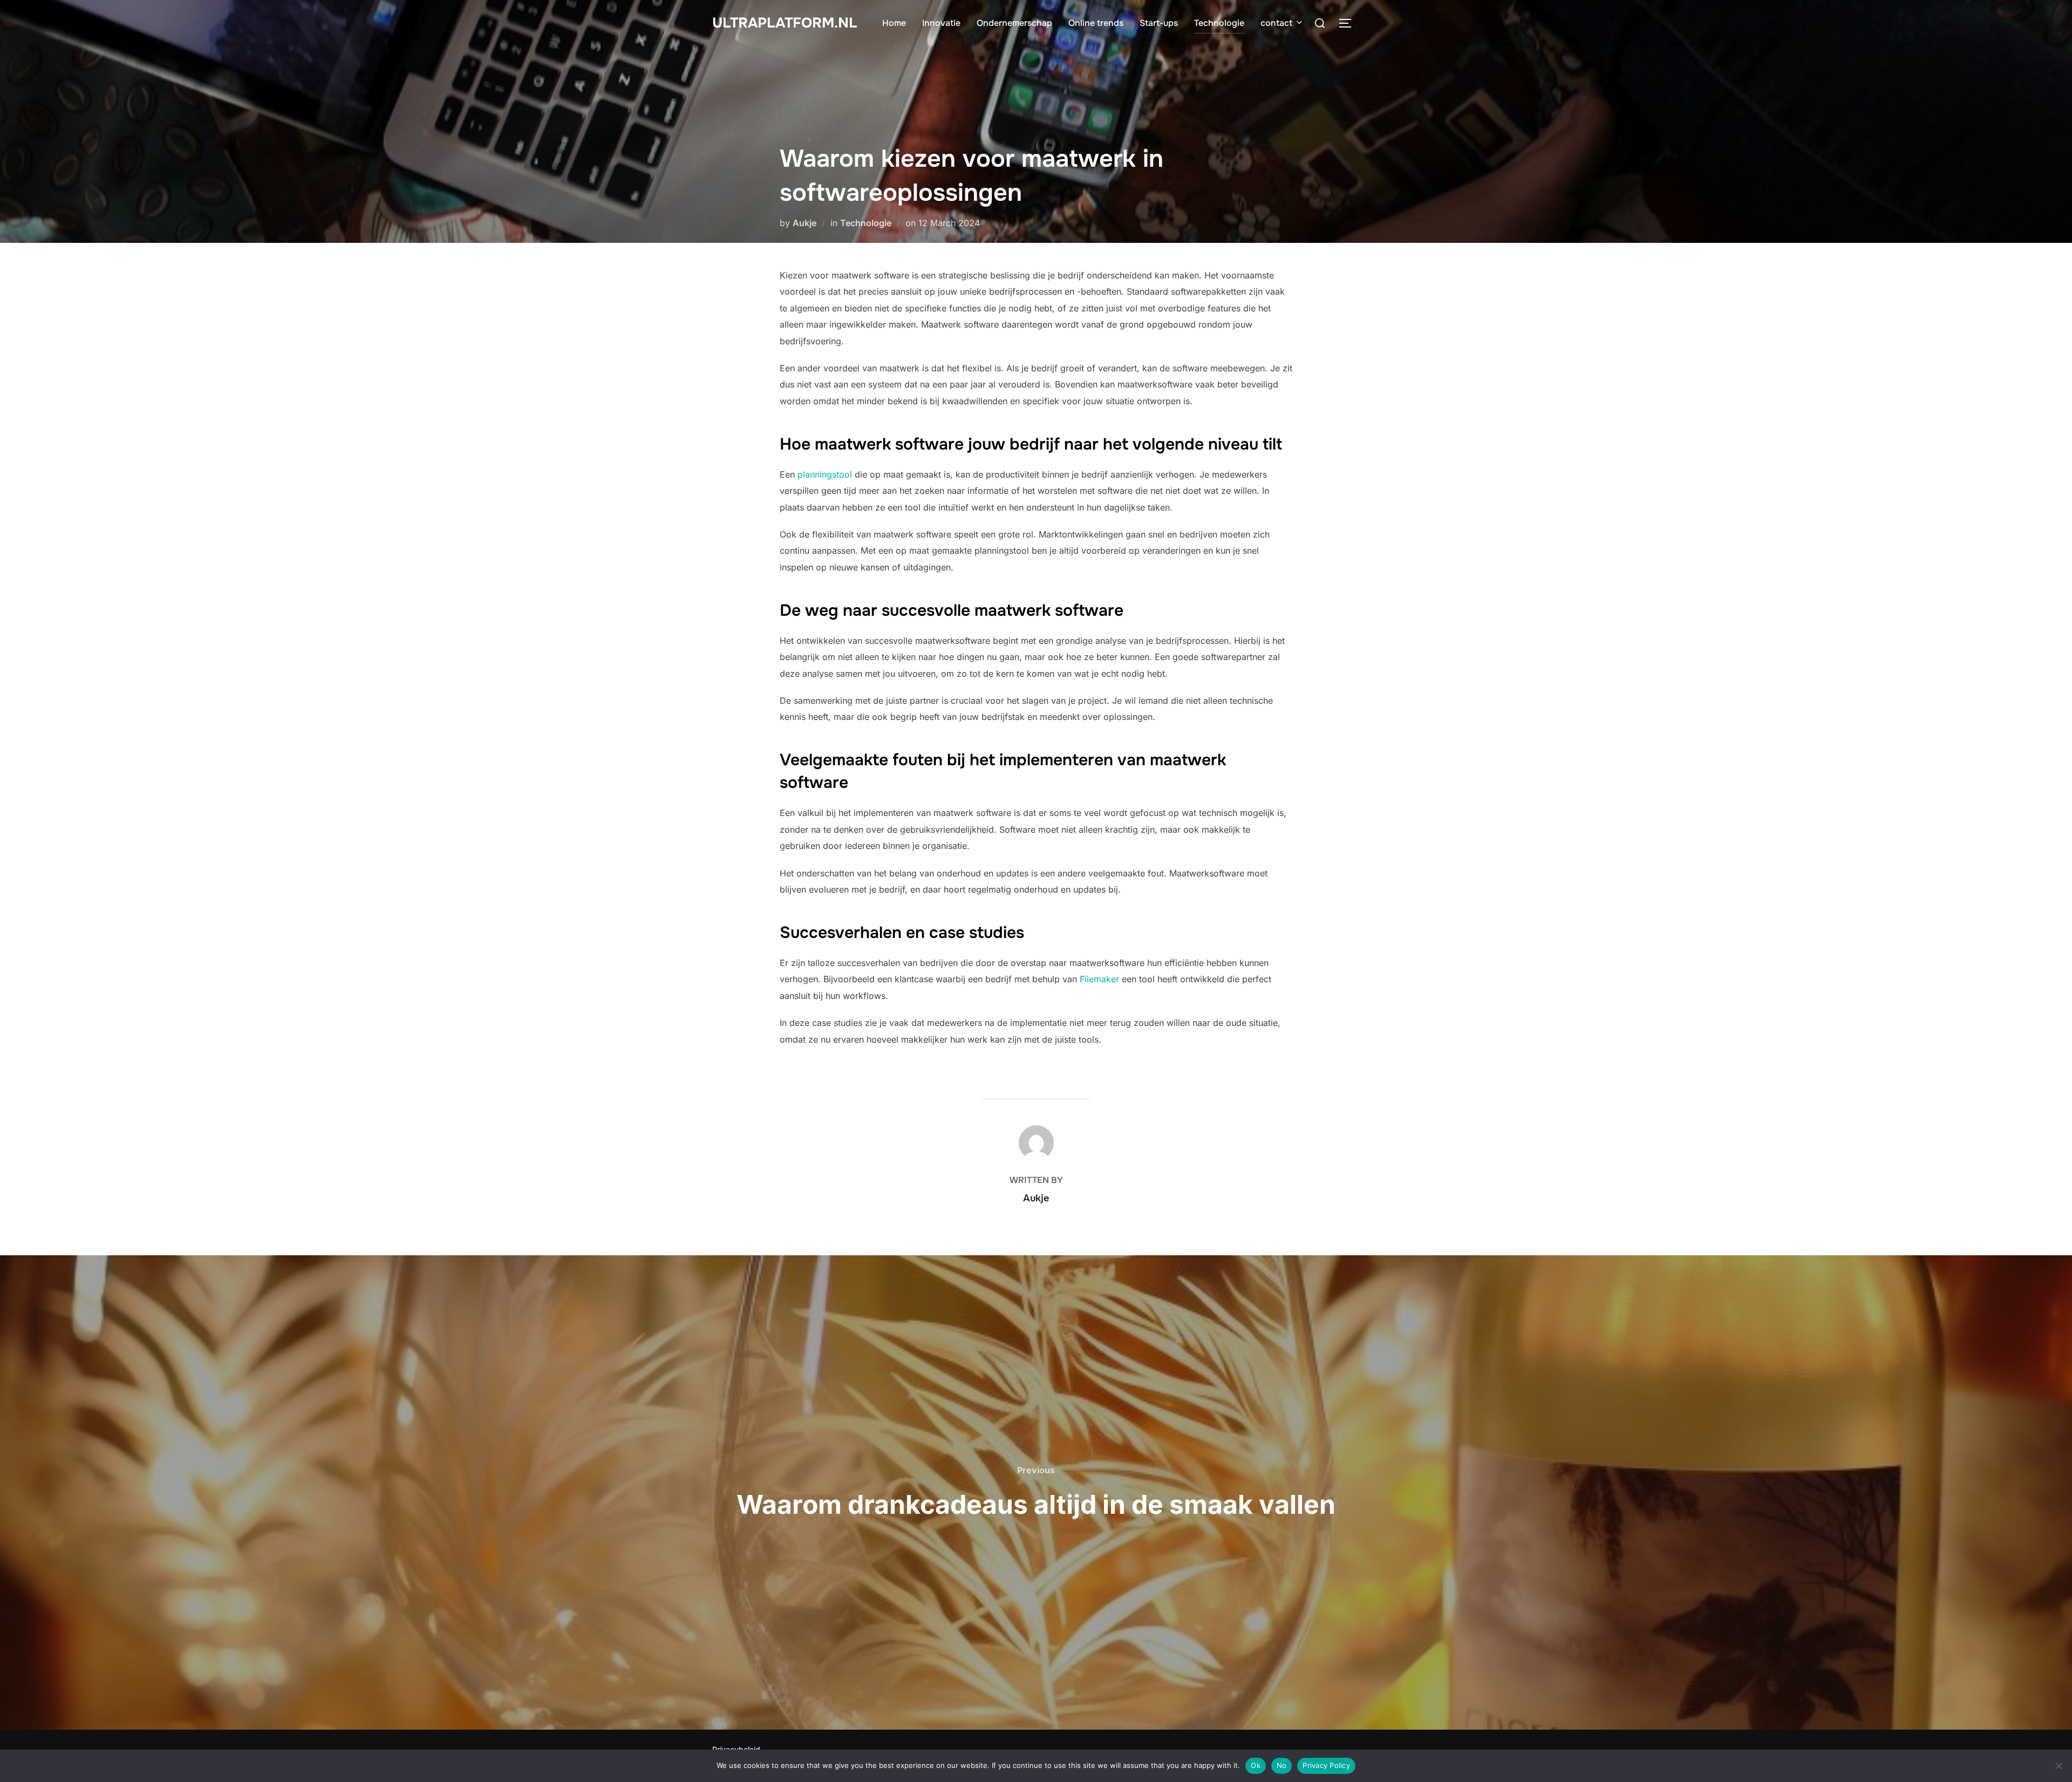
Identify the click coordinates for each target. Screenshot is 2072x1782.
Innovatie (941, 23)
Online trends (1096, 23)
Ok (1256, 1765)
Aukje (805, 223)
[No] (2059, 1766)
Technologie (1219, 23)
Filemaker (1099, 979)
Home (894, 23)
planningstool (825, 474)
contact (1276, 23)
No (1282, 1765)
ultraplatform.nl (785, 23)
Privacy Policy (1326, 1765)
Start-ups (1159, 23)
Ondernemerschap (1014, 23)
